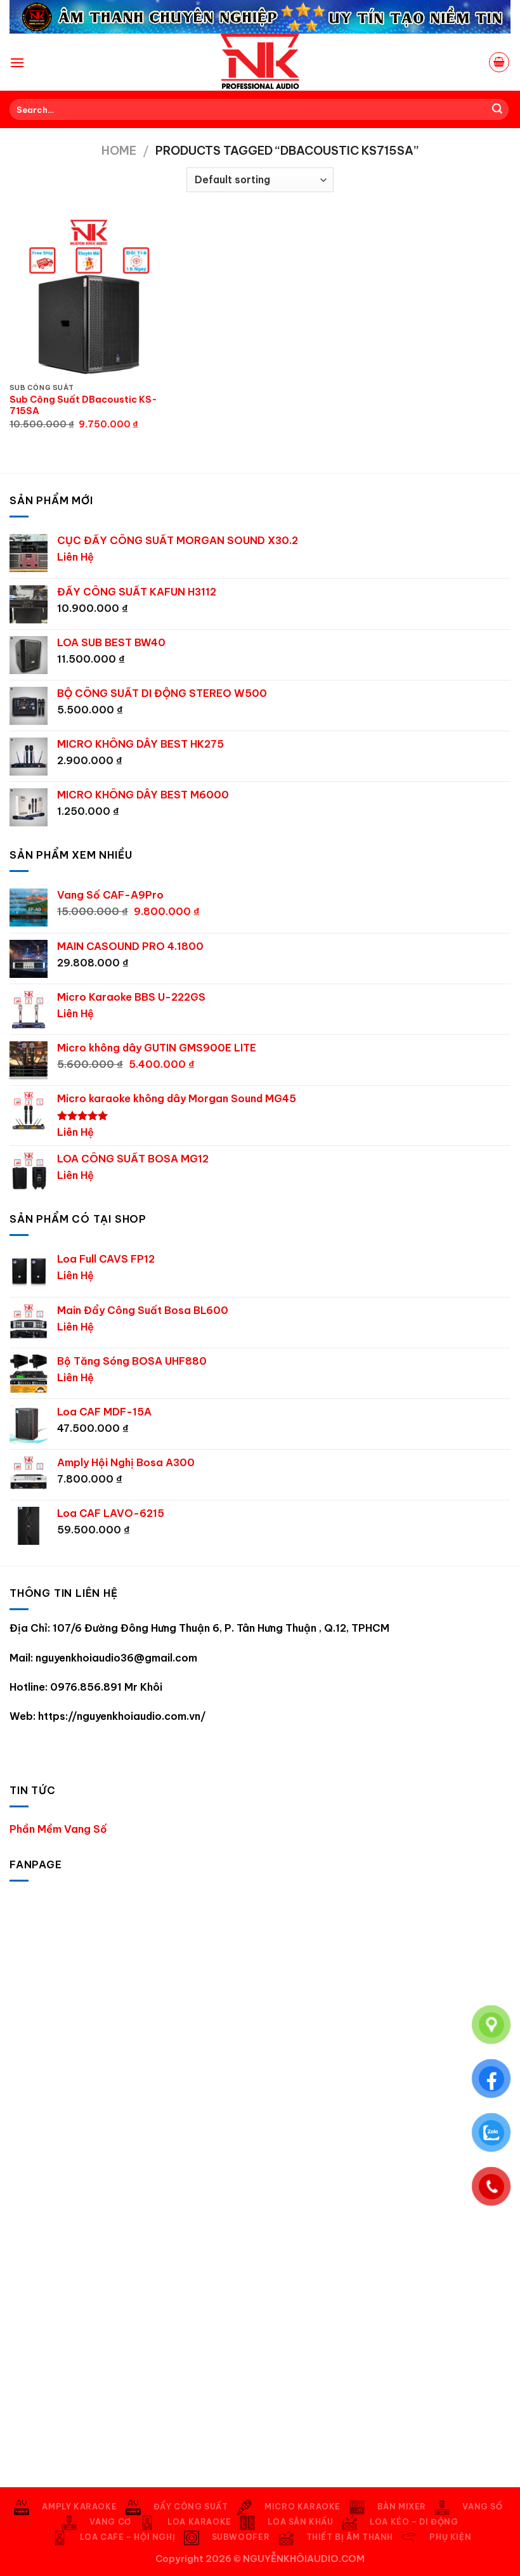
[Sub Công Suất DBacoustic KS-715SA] (89, 297)
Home (119, 151)
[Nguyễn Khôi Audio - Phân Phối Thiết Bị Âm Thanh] (260, 62)
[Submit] (497, 110)
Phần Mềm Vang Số (58, 1829)
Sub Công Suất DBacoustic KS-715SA (83, 406)
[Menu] (17, 62)
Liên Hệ (75, 557)
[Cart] (499, 62)
